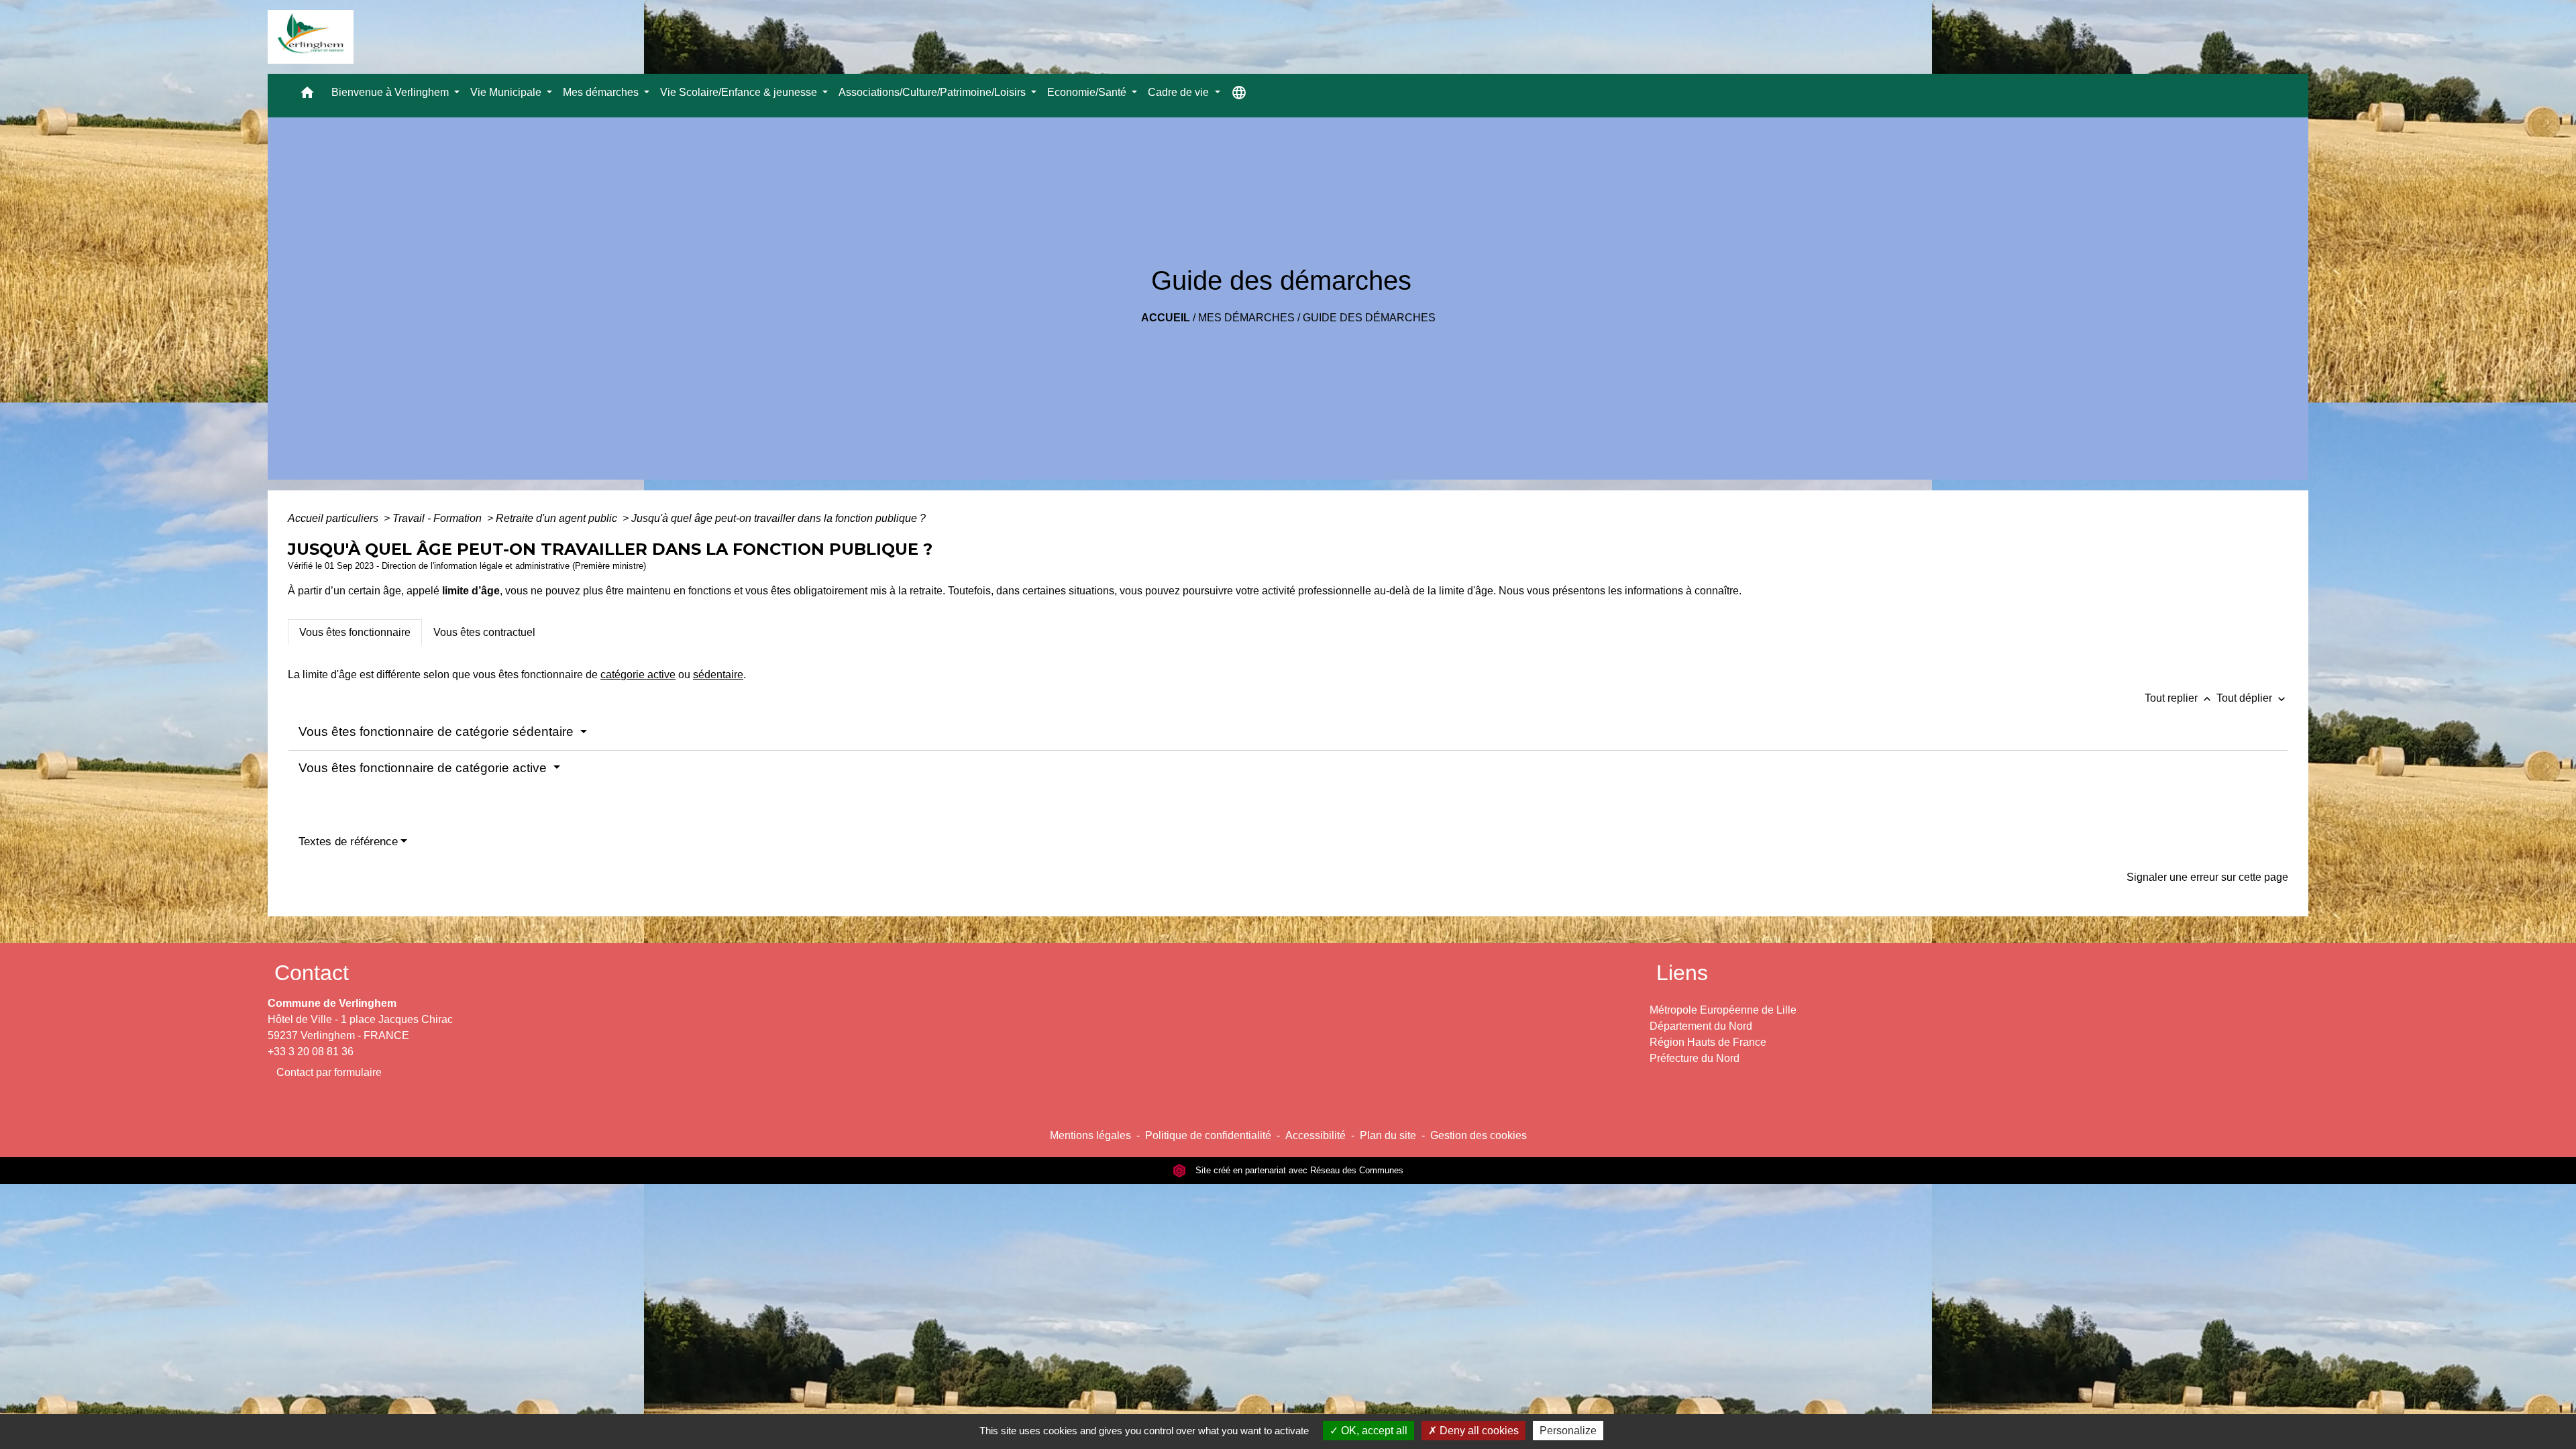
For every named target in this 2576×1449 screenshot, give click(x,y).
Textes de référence (348, 842)
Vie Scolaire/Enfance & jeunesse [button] (740, 92)
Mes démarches (1246, 318)
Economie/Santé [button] (1088, 92)
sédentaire (718, 675)
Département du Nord (1701, 1026)
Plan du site (1388, 1135)
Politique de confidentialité (1208, 1135)
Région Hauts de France (1708, 1042)
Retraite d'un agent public (558, 518)
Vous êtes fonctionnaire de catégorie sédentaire (438, 732)
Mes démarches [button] (602, 92)
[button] (307, 96)
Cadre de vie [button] (1180, 92)
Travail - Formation (438, 518)
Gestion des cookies (1479, 1135)
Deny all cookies (1478, 1431)
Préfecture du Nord (1695, 1058)
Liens (1682, 973)
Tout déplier (2252, 698)
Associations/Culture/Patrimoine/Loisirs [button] (933, 92)
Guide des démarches (1369, 318)
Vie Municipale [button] (507, 92)
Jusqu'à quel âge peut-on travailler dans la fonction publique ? (779, 518)
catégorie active (638, 675)
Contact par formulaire (329, 1072)
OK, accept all (1373, 1431)
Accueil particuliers (334, 518)
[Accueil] (311, 37)
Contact (312, 973)
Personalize (1568, 1431)
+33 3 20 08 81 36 (311, 1052)
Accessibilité (1316, 1135)
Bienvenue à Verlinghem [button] (391, 92)
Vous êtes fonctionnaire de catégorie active (424, 768)
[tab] (355, 632)
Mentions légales (1090, 1135)
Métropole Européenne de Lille (1723, 1010)
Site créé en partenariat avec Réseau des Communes (1298, 1170)
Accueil (1166, 318)
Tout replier (2179, 698)
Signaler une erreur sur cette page (2207, 877)
